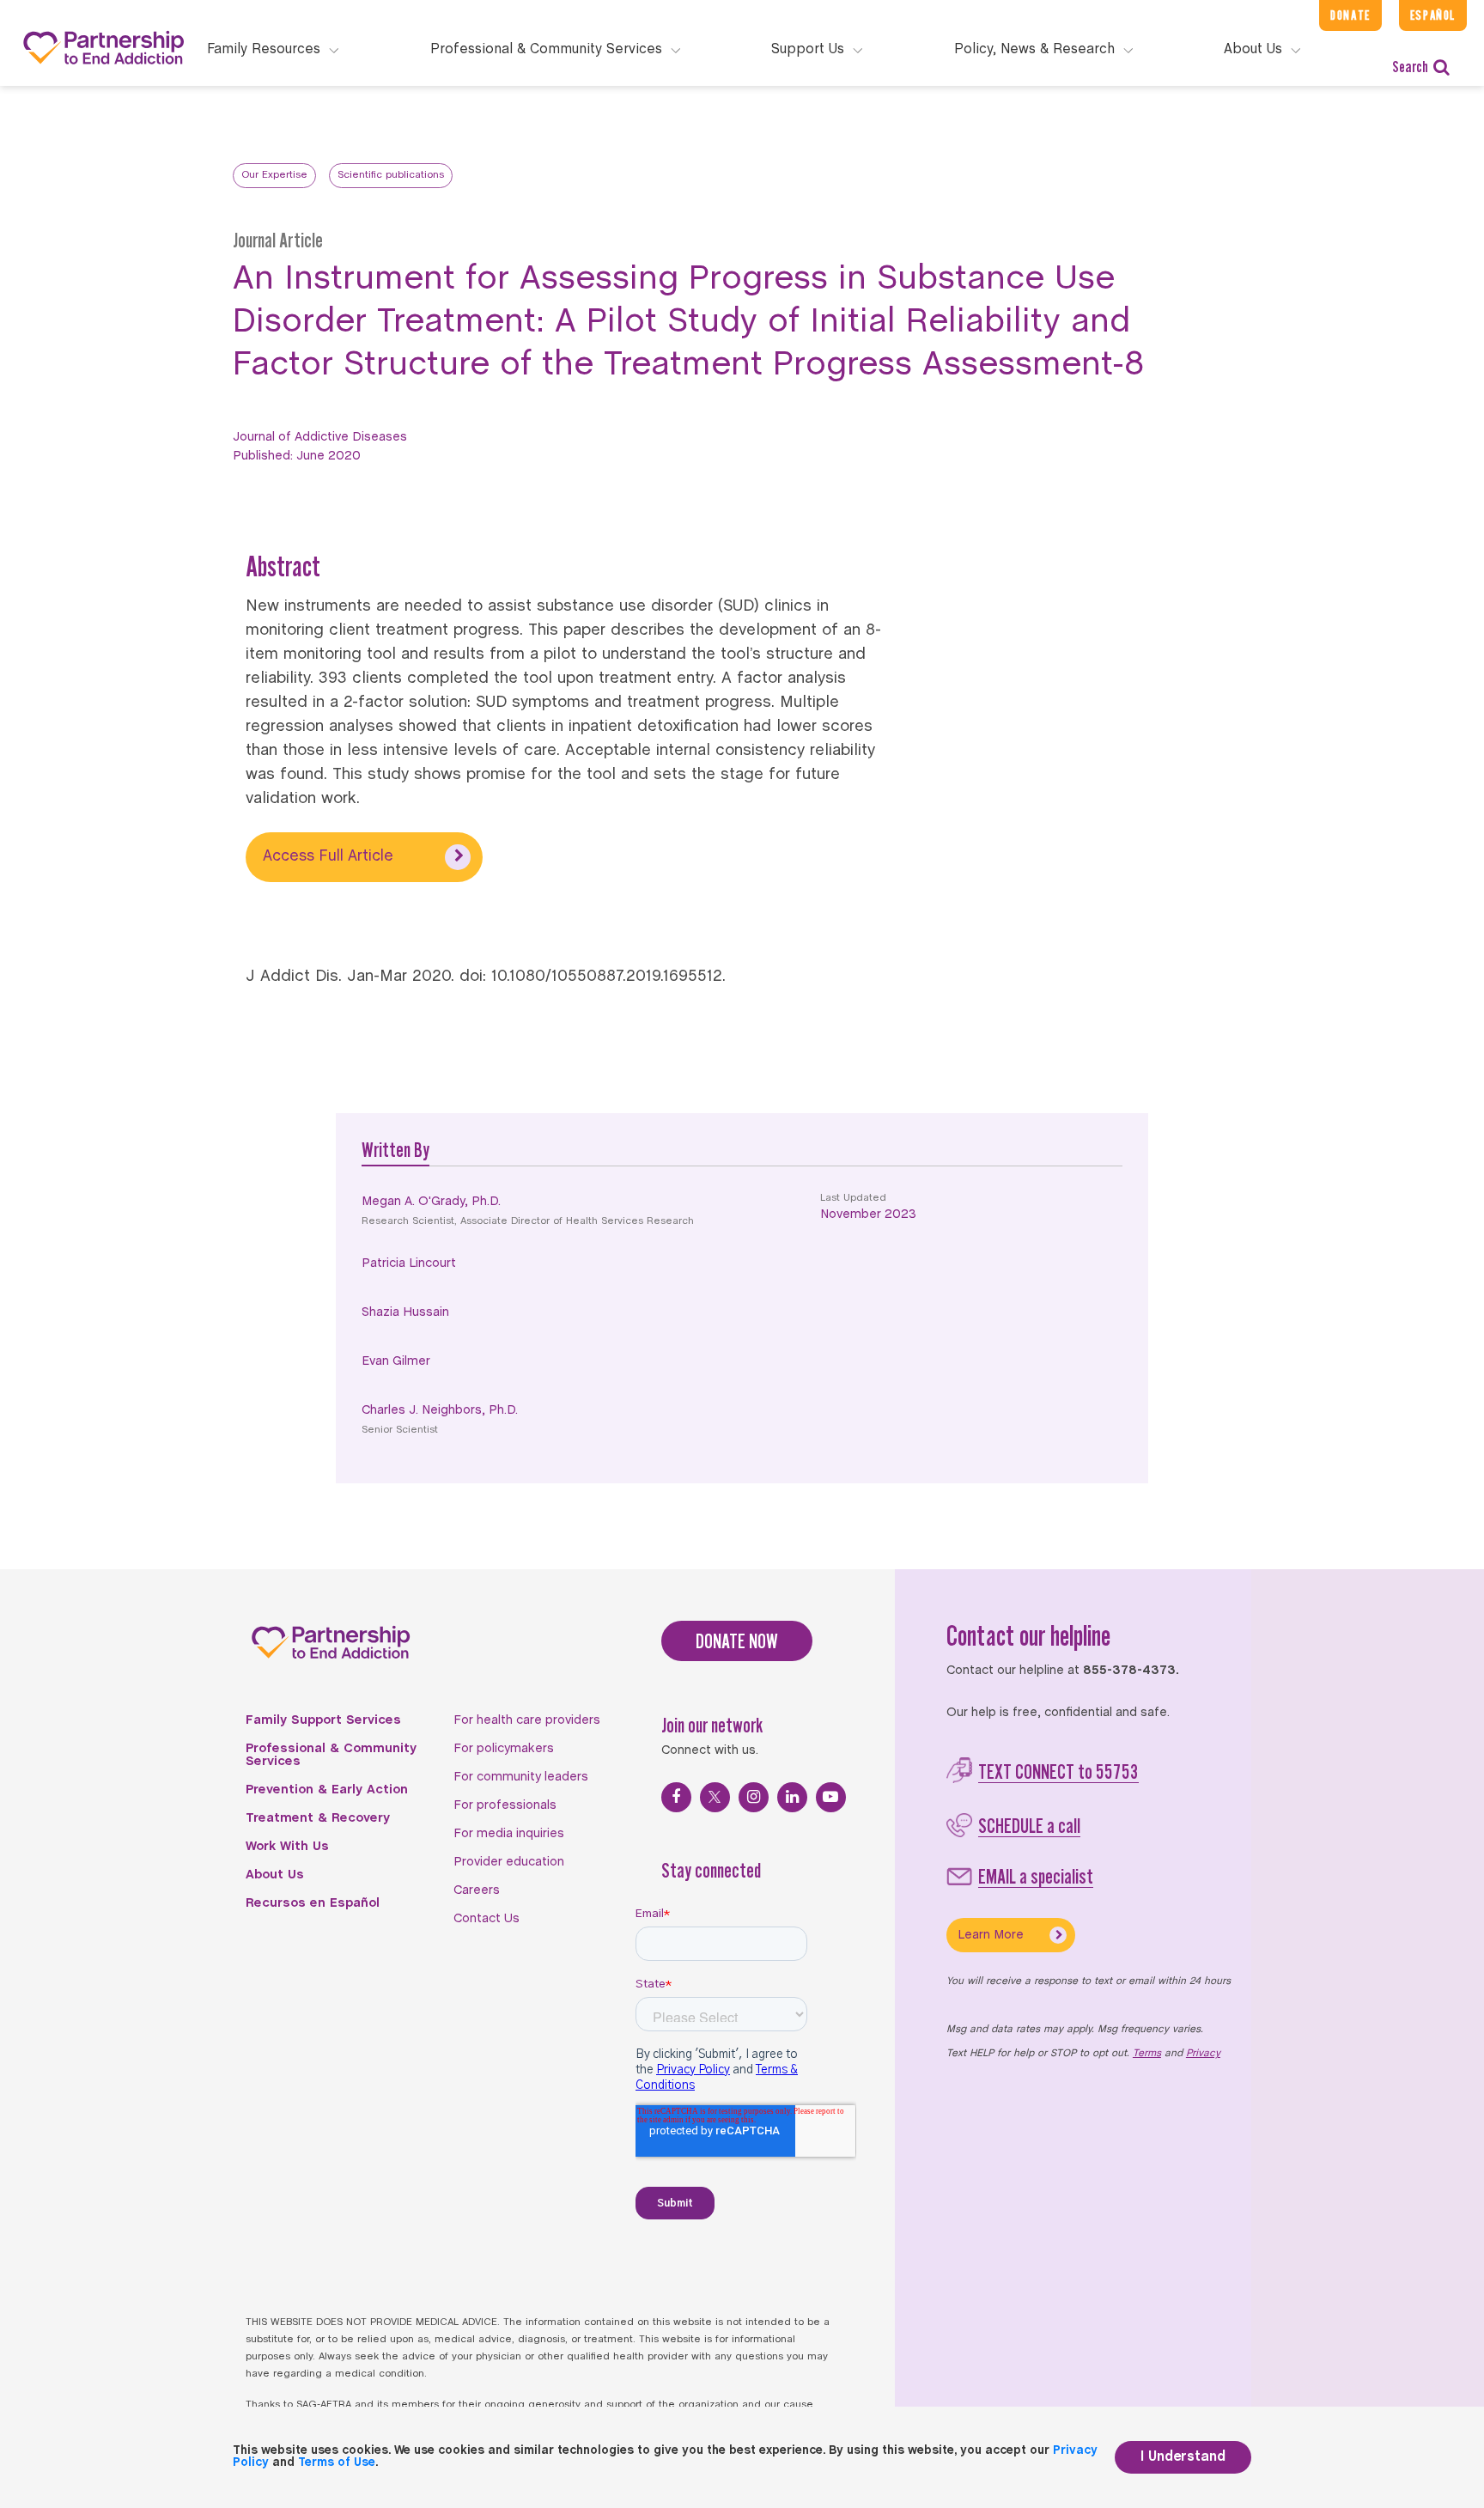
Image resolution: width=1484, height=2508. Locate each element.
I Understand (1183, 2457)
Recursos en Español (313, 1903)
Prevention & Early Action (327, 1790)
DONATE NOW (737, 1641)
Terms (1147, 2054)
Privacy (1203, 2054)
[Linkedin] (792, 1797)
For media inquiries (509, 1834)
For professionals (505, 1805)
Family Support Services (323, 1720)
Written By (395, 1150)
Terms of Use (337, 2463)
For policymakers (504, 1749)
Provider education (509, 1862)
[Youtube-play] (831, 1797)
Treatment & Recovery (318, 1818)
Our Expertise (274, 175)
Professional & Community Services (331, 1755)
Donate (1350, 15)
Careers (477, 1890)
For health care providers (527, 1720)
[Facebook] (676, 1797)
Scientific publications (391, 175)
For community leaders (521, 1777)
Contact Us (487, 1919)
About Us (275, 1875)
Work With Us (287, 1847)
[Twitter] (715, 1797)
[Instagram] (754, 1797)
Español (1433, 15)
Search (1410, 67)
